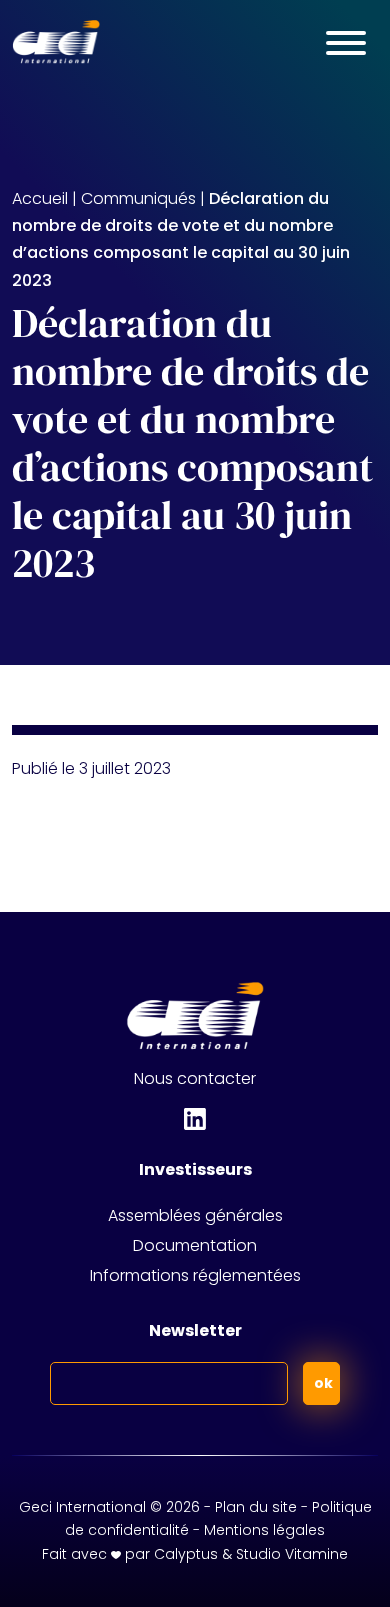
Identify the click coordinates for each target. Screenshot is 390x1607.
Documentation (195, 1245)
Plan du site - (263, 1507)
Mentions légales (264, 1530)
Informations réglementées (195, 1275)
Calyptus (186, 1554)
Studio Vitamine (292, 1554)
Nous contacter (195, 1078)
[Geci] (56, 42)
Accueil (40, 198)
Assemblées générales (195, 1215)
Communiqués (138, 198)
